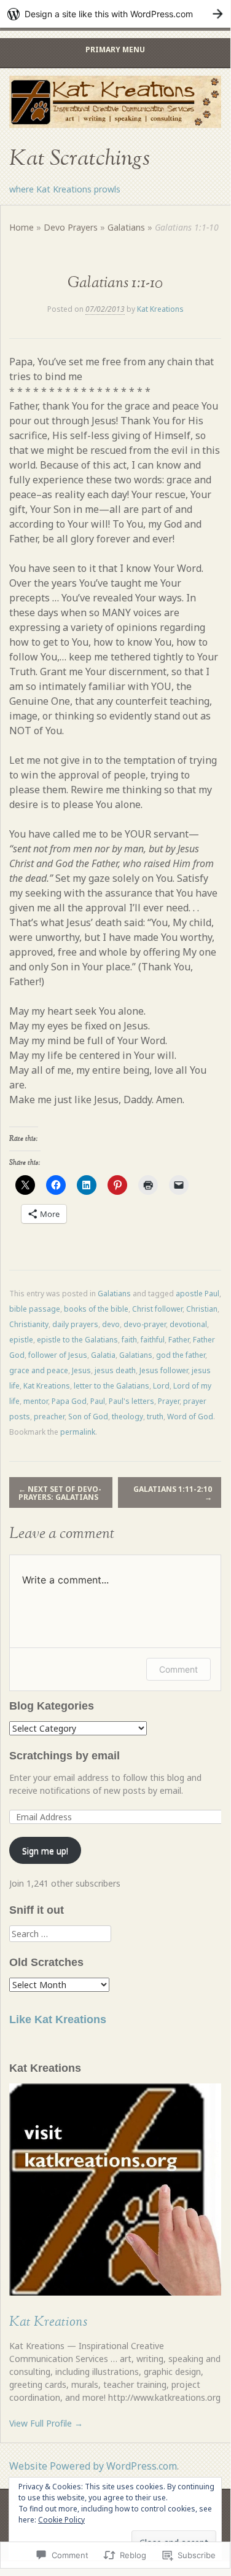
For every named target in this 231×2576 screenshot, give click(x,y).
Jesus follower (164, 1370)
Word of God (190, 1417)
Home (22, 227)
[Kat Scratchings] (115, 102)
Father (179, 1340)
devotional (188, 1324)
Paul (98, 1401)
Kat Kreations (160, 309)
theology (127, 1417)
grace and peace (39, 1370)
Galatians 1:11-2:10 (173, 1493)
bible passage (35, 1309)
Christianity (29, 1324)
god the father (181, 1355)
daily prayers (75, 1324)
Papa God (69, 1401)
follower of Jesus (58, 1355)
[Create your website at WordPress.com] (115, 14)
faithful (153, 1340)
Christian (202, 1309)
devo (111, 1324)
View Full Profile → (46, 2423)
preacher (49, 1417)
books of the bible (96, 1309)
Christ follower (157, 1309)
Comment (178, 1669)
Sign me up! (45, 1851)
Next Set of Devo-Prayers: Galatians (60, 1493)
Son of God (88, 1417)
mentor (36, 1401)
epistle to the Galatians (77, 1340)
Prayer (169, 1401)
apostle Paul (198, 1294)
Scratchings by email (65, 1756)
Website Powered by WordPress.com (93, 2466)
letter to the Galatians (112, 1386)
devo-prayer (145, 1324)
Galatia (103, 1355)
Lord (161, 1386)
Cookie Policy (61, 2520)
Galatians (126, 227)
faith (129, 1340)
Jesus (81, 1370)
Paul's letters (131, 1401)
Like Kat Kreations (58, 2019)
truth (155, 1417)
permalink (78, 1432)
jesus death (115, 1370)
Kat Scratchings (80, 159)
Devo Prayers (71, 227)
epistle (21, 1340)
